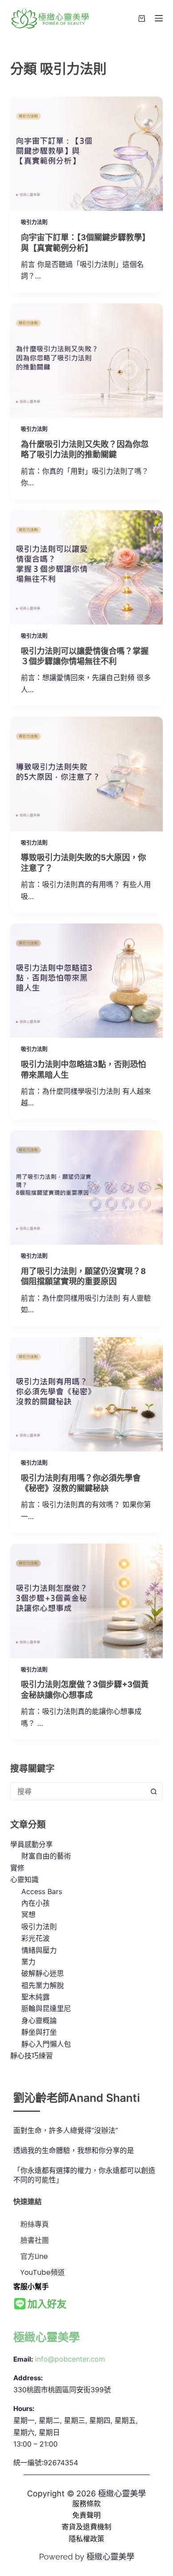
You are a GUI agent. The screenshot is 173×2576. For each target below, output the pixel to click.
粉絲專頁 (35, 2224)
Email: (23, 2359)
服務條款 (86, 2503)
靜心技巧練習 (31, 2056)
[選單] (159, 18)
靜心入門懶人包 (46, 2044)
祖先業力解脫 (43, 1985)
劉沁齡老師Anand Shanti (77, 2098)
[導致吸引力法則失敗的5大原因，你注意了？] (86, 774)
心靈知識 (24, 1879)
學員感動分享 (31, 1844)
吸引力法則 (34, 222)
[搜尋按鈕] (154, 1791)
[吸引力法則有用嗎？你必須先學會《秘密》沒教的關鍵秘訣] (86, 1394)
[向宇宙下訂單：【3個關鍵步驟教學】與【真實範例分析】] (86, 154)
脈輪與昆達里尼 (46, 2008)
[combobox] (78, 1791)
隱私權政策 (86, 2539)
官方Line (34, 2256)
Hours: (24, 2409)
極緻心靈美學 (47, 2337)
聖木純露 (35, 1997)
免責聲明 (86, 2515)
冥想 (28, 1915)
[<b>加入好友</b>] (20, 2304)
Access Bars (42, 1891)
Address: (28, 2378)
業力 (28, 1962)
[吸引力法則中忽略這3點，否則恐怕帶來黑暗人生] (86, 981)
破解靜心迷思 (43, 1973)
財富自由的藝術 (46, 1856)
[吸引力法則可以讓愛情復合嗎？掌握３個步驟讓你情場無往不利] (86, 567)
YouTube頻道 (43, 2272)
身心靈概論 (39, 2020)
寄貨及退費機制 (86, 2527)
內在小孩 (35, 1903)
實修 (17, 1868)
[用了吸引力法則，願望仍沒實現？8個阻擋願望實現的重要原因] (86, 1187)
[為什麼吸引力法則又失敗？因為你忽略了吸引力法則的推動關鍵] (86, 361)
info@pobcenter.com (70, 2359)
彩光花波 (35, 1938)
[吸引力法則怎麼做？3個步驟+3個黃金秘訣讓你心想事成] (86, 1601)
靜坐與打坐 (39, 2032)
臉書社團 (35, 2240)
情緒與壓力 (39, 1950)
